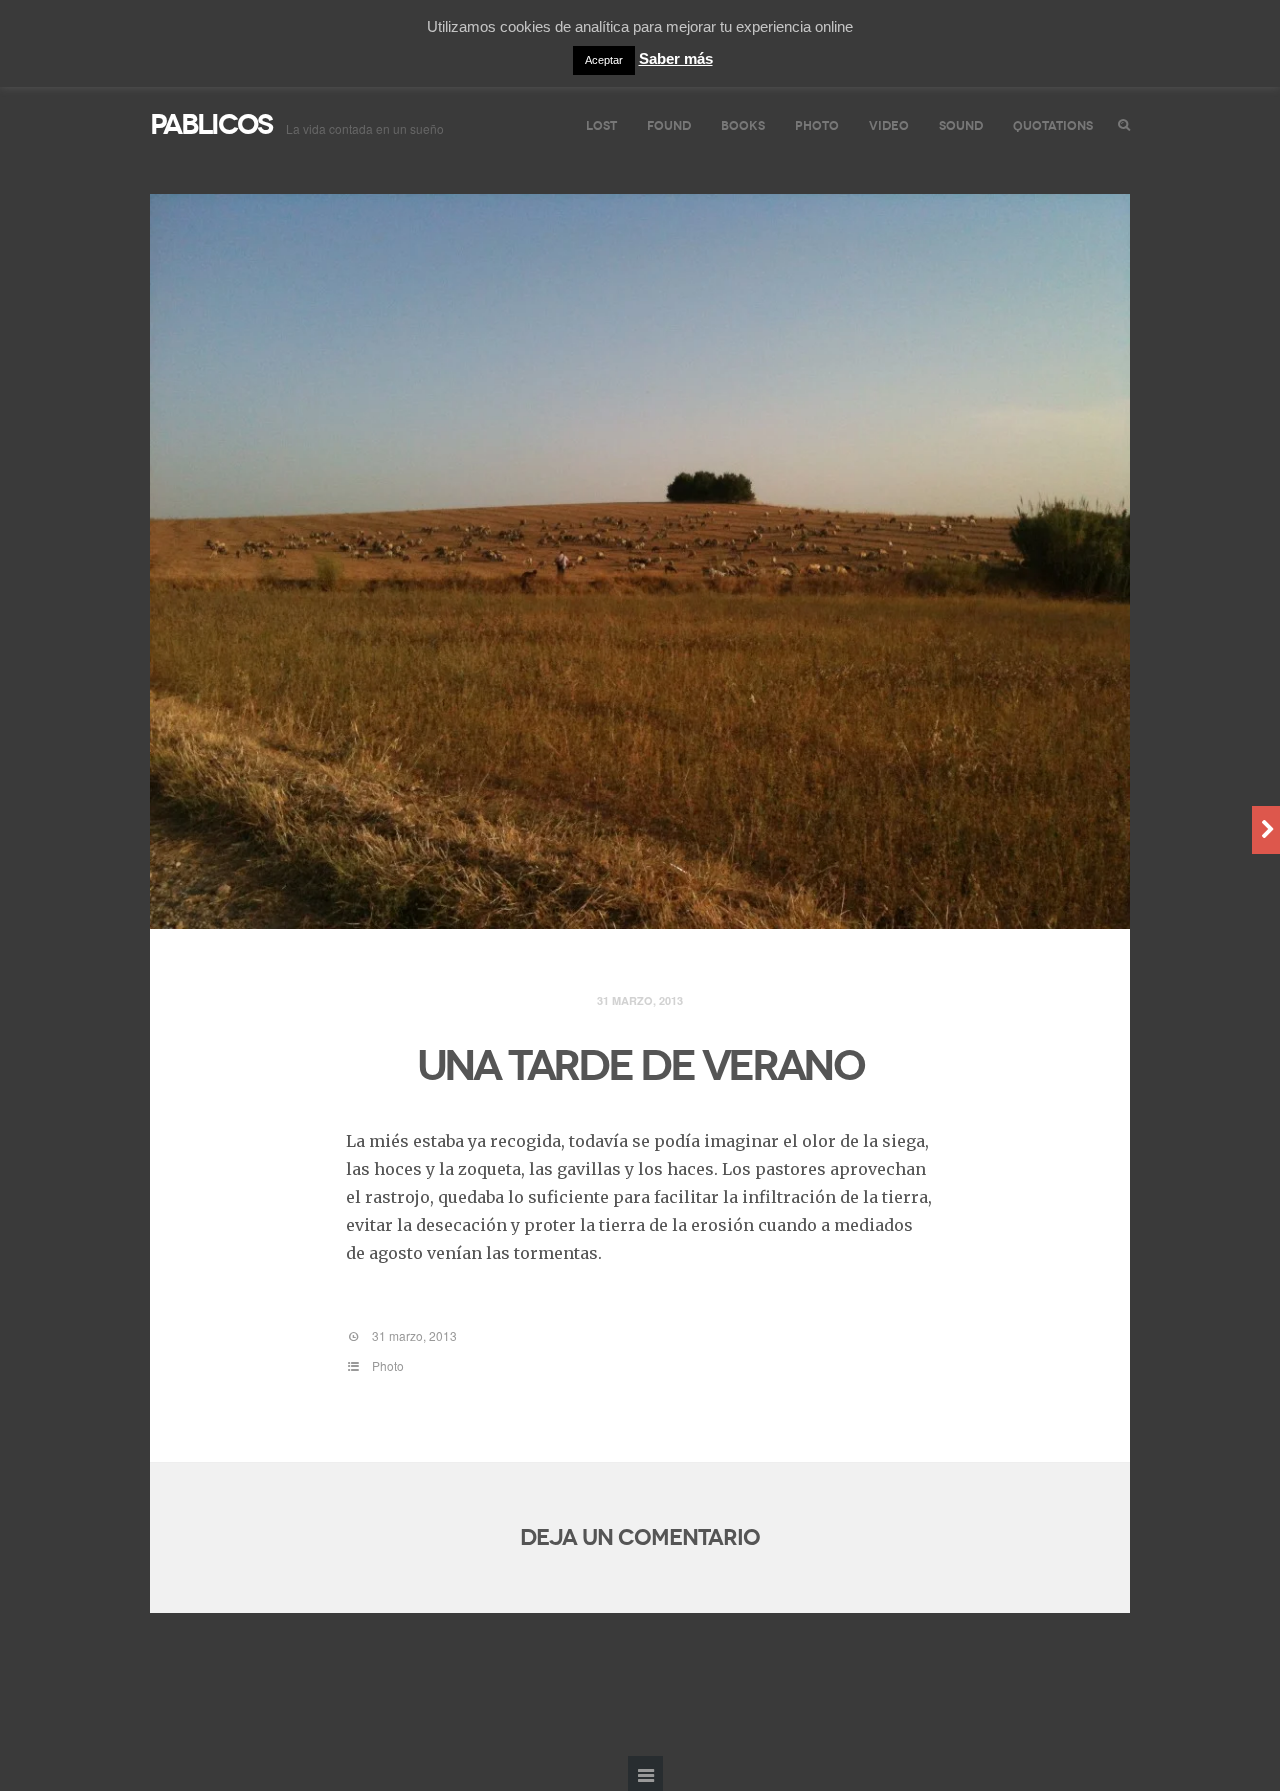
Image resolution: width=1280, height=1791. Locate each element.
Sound (961, 125)
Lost (601, 125)
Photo (817, 125)
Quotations (1053, 125)
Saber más (676, 58)
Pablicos (211, 124)
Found (669, 125)
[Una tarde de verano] (640, 562)
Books (743, 125)
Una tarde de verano (640, 1066)
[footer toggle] (645, 1773)
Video (889, 125)
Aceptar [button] (604, 60)
